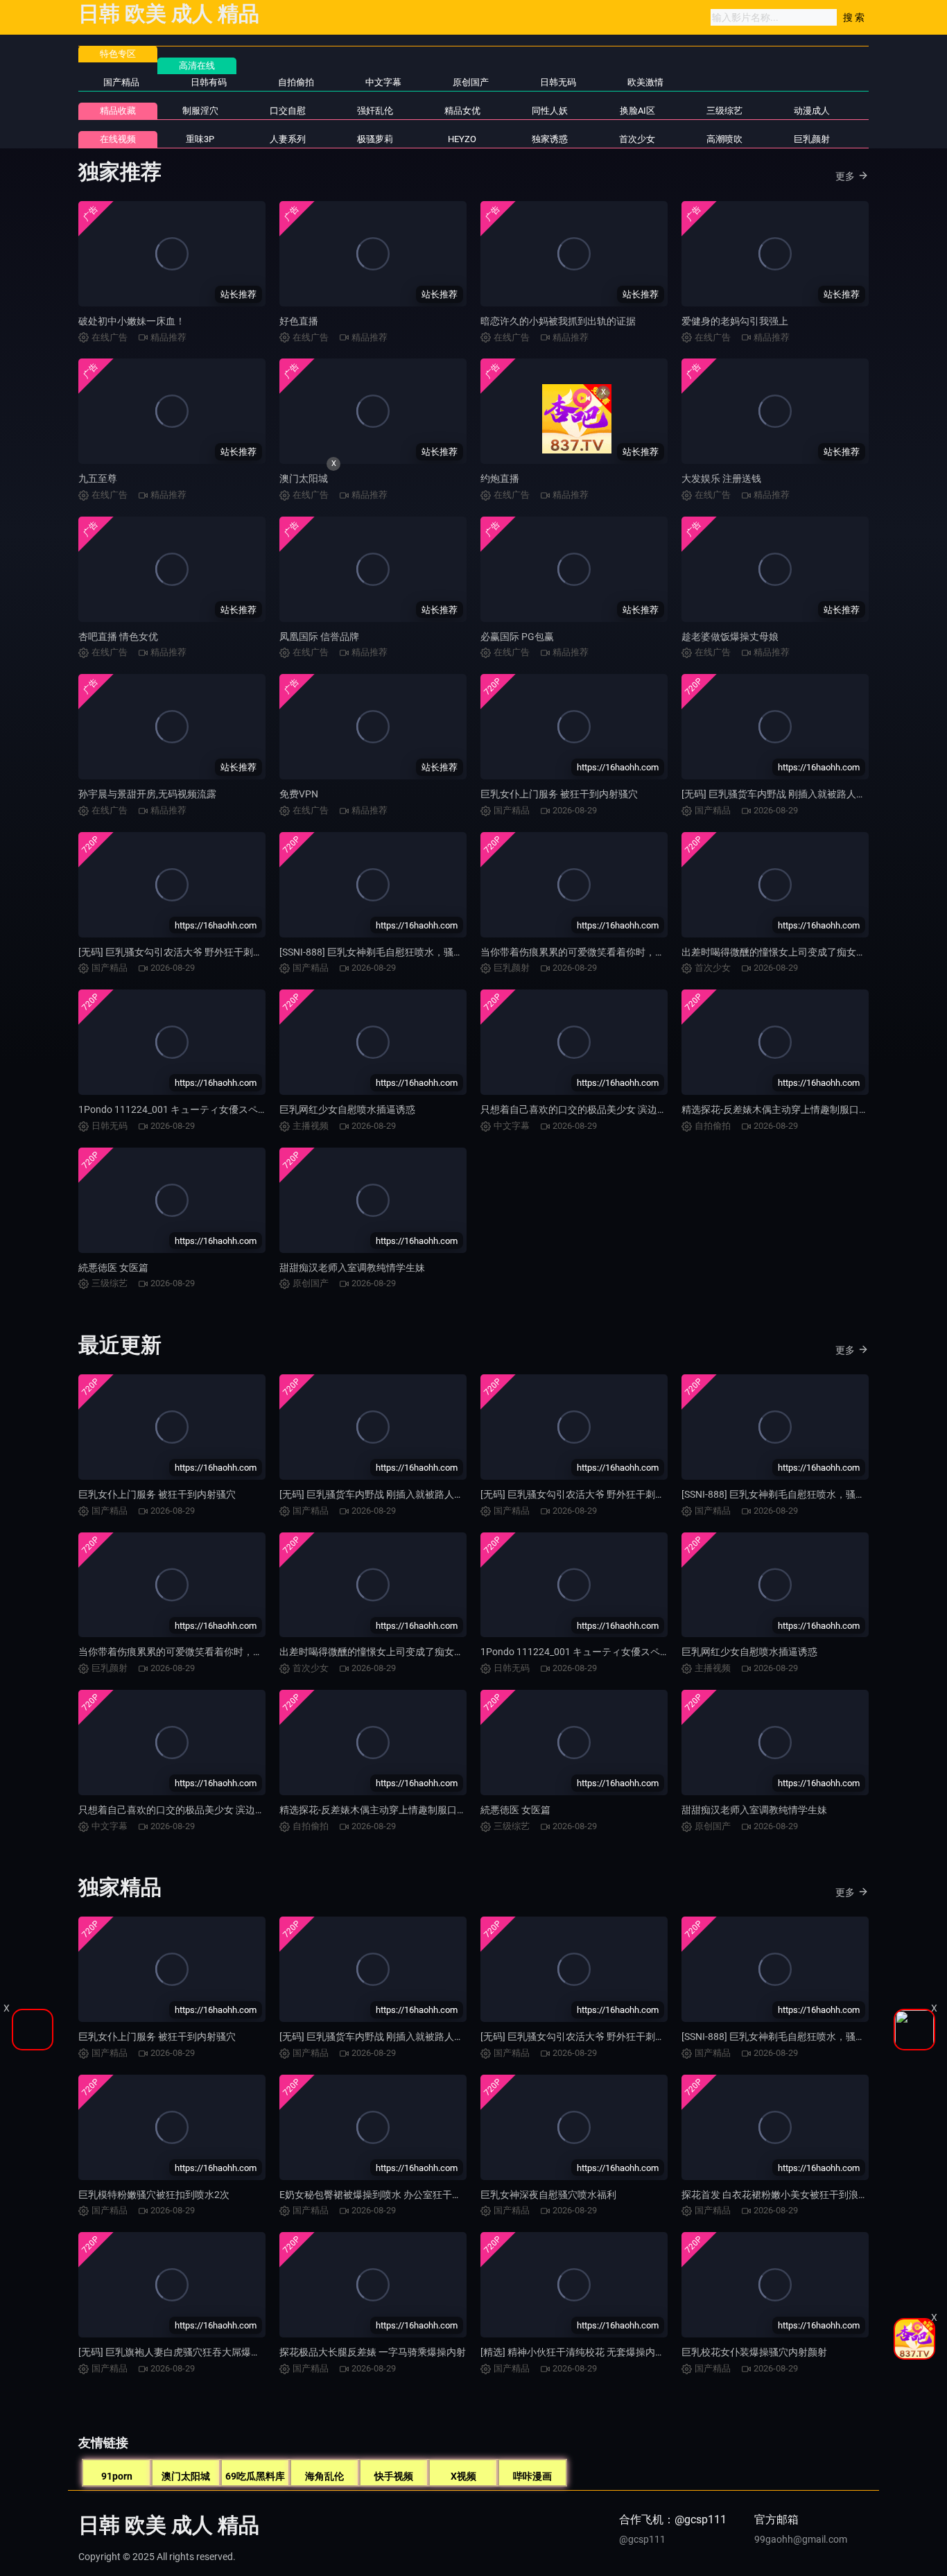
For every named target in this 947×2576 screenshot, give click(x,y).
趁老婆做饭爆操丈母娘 (730, 637)
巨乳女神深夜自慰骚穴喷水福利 (548, 2195)
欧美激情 (645, 82)
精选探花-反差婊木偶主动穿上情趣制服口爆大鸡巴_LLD (800, 1109)
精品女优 (462, 111)
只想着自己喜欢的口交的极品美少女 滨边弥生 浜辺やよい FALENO (623, 1109)
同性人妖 (550, 111)
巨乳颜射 (812, 139)
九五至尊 (98, 478)
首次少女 (637, 139)
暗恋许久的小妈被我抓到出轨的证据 (558, 321)
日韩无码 (558, 82)
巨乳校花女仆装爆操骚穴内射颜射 (754, 2352)
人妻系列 (288, 139)
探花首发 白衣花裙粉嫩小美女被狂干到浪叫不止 (784, 2195)
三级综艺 (724, 111)
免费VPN (299, 794)
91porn (117, 2476)
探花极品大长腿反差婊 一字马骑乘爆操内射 (373, 2352)
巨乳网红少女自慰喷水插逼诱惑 (347, 1109)
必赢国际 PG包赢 (517, 637)
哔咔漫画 (532, 2476)
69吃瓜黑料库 (255, 2476)
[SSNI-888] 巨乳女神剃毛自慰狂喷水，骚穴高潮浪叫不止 (400, 952)
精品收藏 (118, 111)
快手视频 (394, 2476)
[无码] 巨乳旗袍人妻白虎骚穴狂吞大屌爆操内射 (179, 2352)
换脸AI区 (637, 111)
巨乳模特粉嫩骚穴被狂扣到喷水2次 (154, 2195)
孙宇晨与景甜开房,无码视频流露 (147, 794)
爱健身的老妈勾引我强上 (735, 321)
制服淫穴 (200, 111)
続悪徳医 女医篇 (113, 1268)
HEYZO (462, 139)
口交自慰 (288, 111)
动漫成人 (812, 111)
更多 (845, 176)
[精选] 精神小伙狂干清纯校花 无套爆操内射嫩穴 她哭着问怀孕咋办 (622, 2352)
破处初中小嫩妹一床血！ (132, 321)
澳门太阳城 (304, 478)
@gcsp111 (642, 2539)
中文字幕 (383, 82)
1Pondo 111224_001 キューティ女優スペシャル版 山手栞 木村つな (224, 1109)
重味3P (200, 139)
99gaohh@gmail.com (801, 2539)
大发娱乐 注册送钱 (721, 478)
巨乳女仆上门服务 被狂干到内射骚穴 (559, 794)
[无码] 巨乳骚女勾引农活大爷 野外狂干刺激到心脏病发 (195, 952)
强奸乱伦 (375, 111)
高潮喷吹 (724, 139)
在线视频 (118, 139)
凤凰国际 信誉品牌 (319, 637)
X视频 (463, 2476)
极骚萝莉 (375, 139)
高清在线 (197, 66)
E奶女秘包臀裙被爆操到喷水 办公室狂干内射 (375, 2195)
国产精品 (121, 82)
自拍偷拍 (296, 82)
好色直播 (299, 321)
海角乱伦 (324, 2476)
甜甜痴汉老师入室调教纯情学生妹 (352, 1268)
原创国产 (471, 82)
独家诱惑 (550, 139)
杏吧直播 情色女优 (118, 637)
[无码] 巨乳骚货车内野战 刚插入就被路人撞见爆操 (788, 794)
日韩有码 (209, 82)
